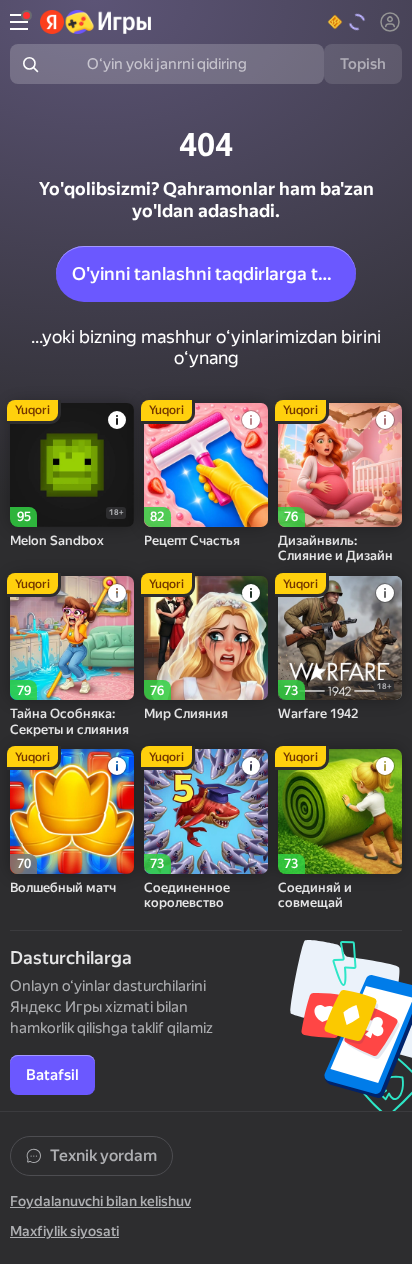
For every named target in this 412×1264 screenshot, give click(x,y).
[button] (347, 22)
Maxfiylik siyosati (64, 1231)
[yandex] (96, 22)
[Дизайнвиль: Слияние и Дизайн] (340, 465)
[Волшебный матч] (72, 811)
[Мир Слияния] (206, 638)
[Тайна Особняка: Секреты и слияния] (72, 638)
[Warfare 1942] (340, 638)
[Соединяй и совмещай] (340, 811)
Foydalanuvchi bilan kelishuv (100, 1201)
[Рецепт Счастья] (206, 465)
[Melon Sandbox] (72, 465)
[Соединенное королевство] (206, 811)
